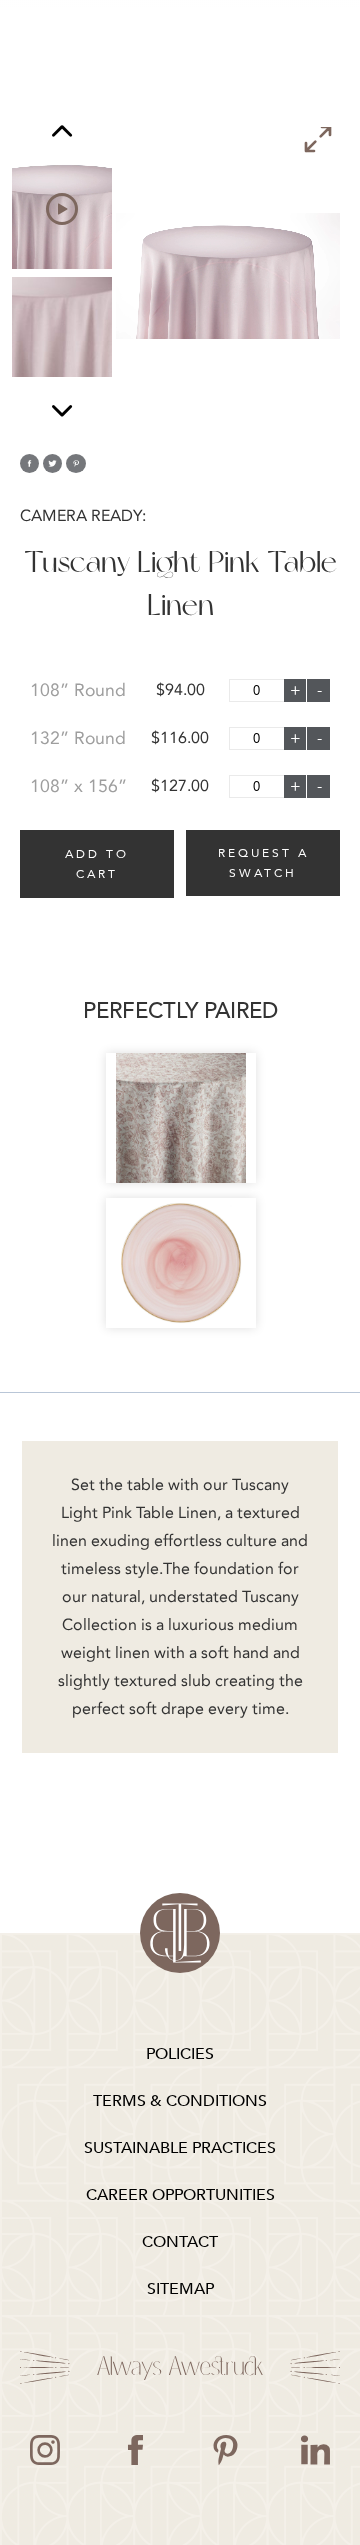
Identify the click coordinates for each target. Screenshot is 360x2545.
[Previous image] (62, 133)
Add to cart (97, 864)
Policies (180, 2054)
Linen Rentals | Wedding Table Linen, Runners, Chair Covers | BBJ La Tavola (180, 1933)
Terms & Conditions (180, 2101)
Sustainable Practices (180, 2148)
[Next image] (62, 410)
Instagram (45, 2450)
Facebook (135, 2450)
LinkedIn (315, 2450)
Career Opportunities (180, 2195)
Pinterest (225, 2450)
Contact (180, 2242)
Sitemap (180, 2289)
